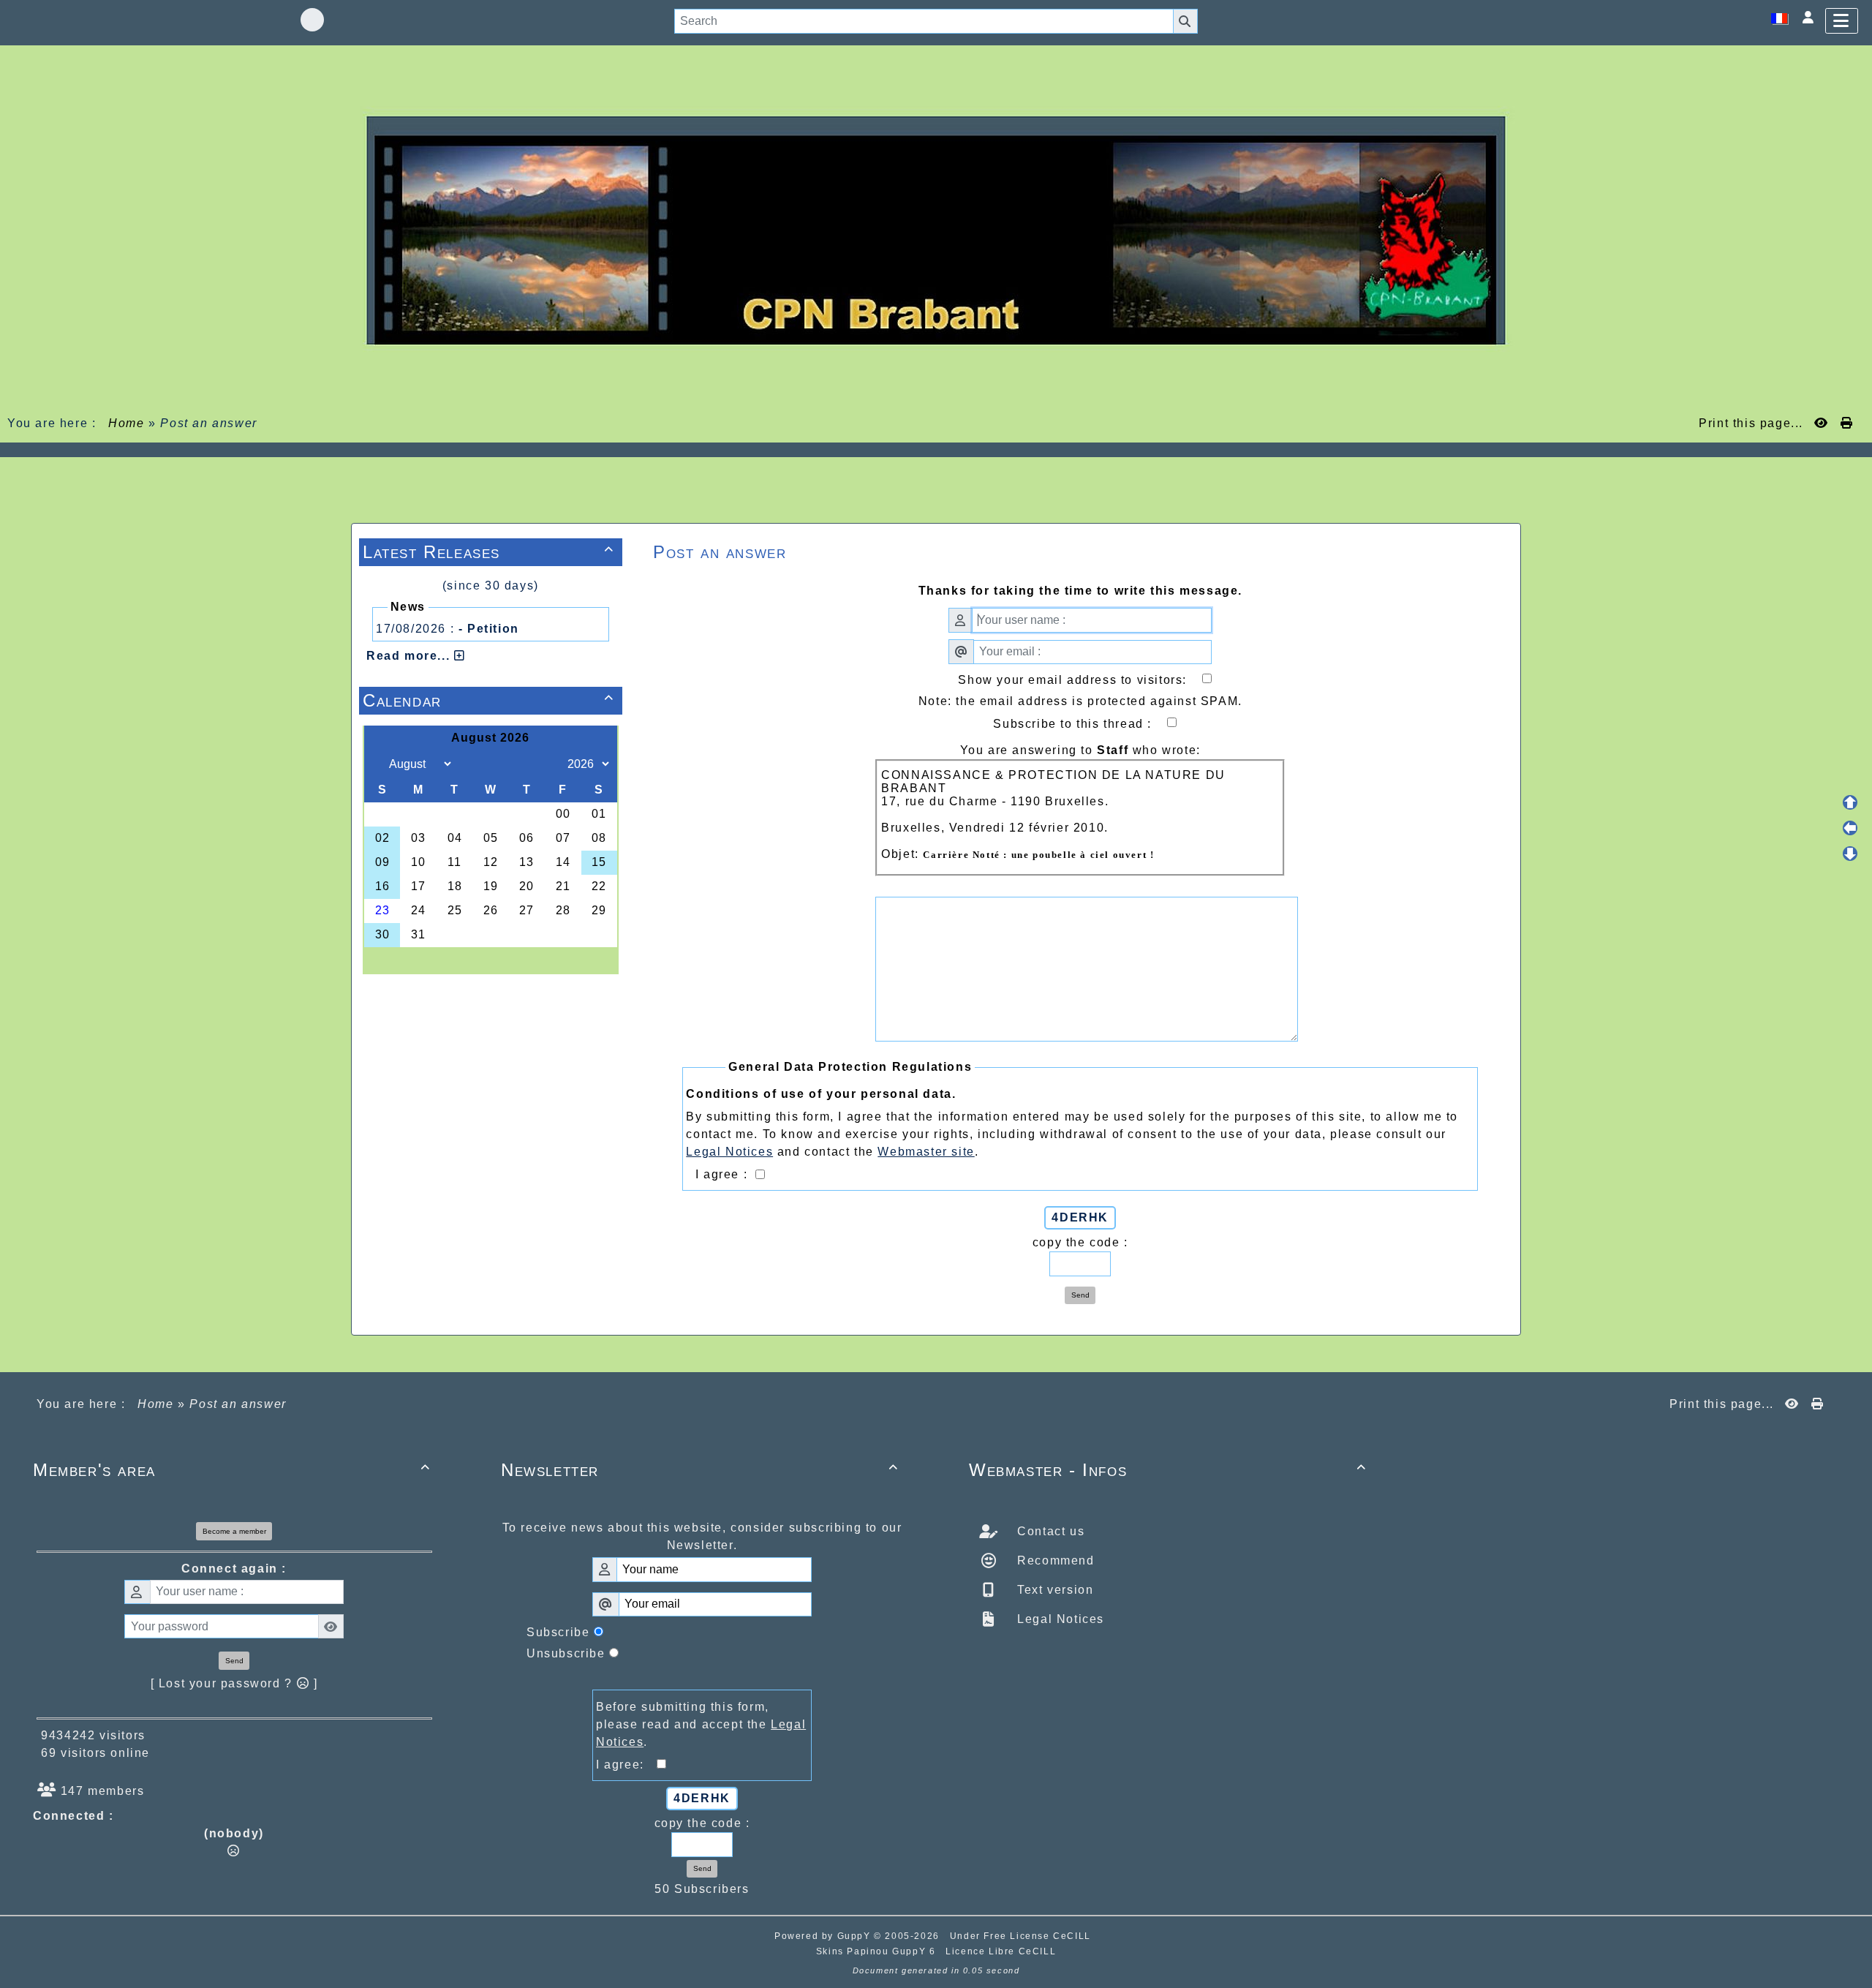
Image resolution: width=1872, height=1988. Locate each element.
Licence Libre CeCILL (1001, 1951)
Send (1080, 1295)
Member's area (232, 1470)
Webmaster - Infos (1168, 1470)
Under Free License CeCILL (1022, 1936)
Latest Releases (488, 552)
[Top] (1850, 802)
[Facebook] (312, 20)
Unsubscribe (566, 1653)
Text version (1054, 1590)
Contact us (1049, 1531)
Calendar (488, 700)
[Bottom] (1850, 854)
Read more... (410, 656)
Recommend (1054, 1560)
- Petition (489, 629)
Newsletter (700, 1470)
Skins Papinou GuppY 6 (879, 1951)
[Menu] (1842, 21)
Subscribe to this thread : (1084, 724)
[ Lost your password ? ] (234, 1683)
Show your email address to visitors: (1084, 680)
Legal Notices (1059, 1619)
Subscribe (558, 1632)
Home (127, 423)
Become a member (234, 1531)
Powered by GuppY (824, 1936)
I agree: (626, 1765)
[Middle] (1850, 828)
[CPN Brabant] (936, 229)
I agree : (724, 1174)
